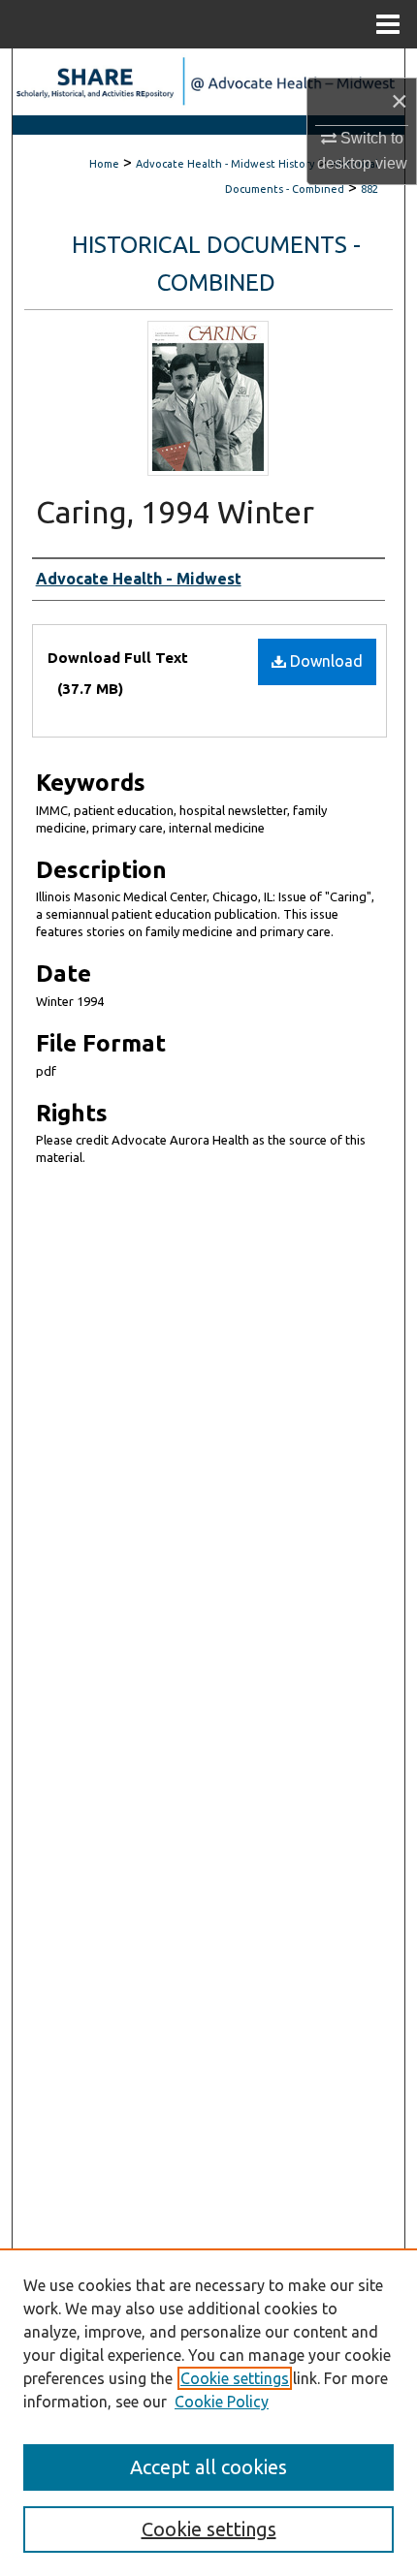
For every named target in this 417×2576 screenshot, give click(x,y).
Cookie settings (235, 2378)
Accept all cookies (208, 2467)
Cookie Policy (222, 2402)
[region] (208, 2412)
